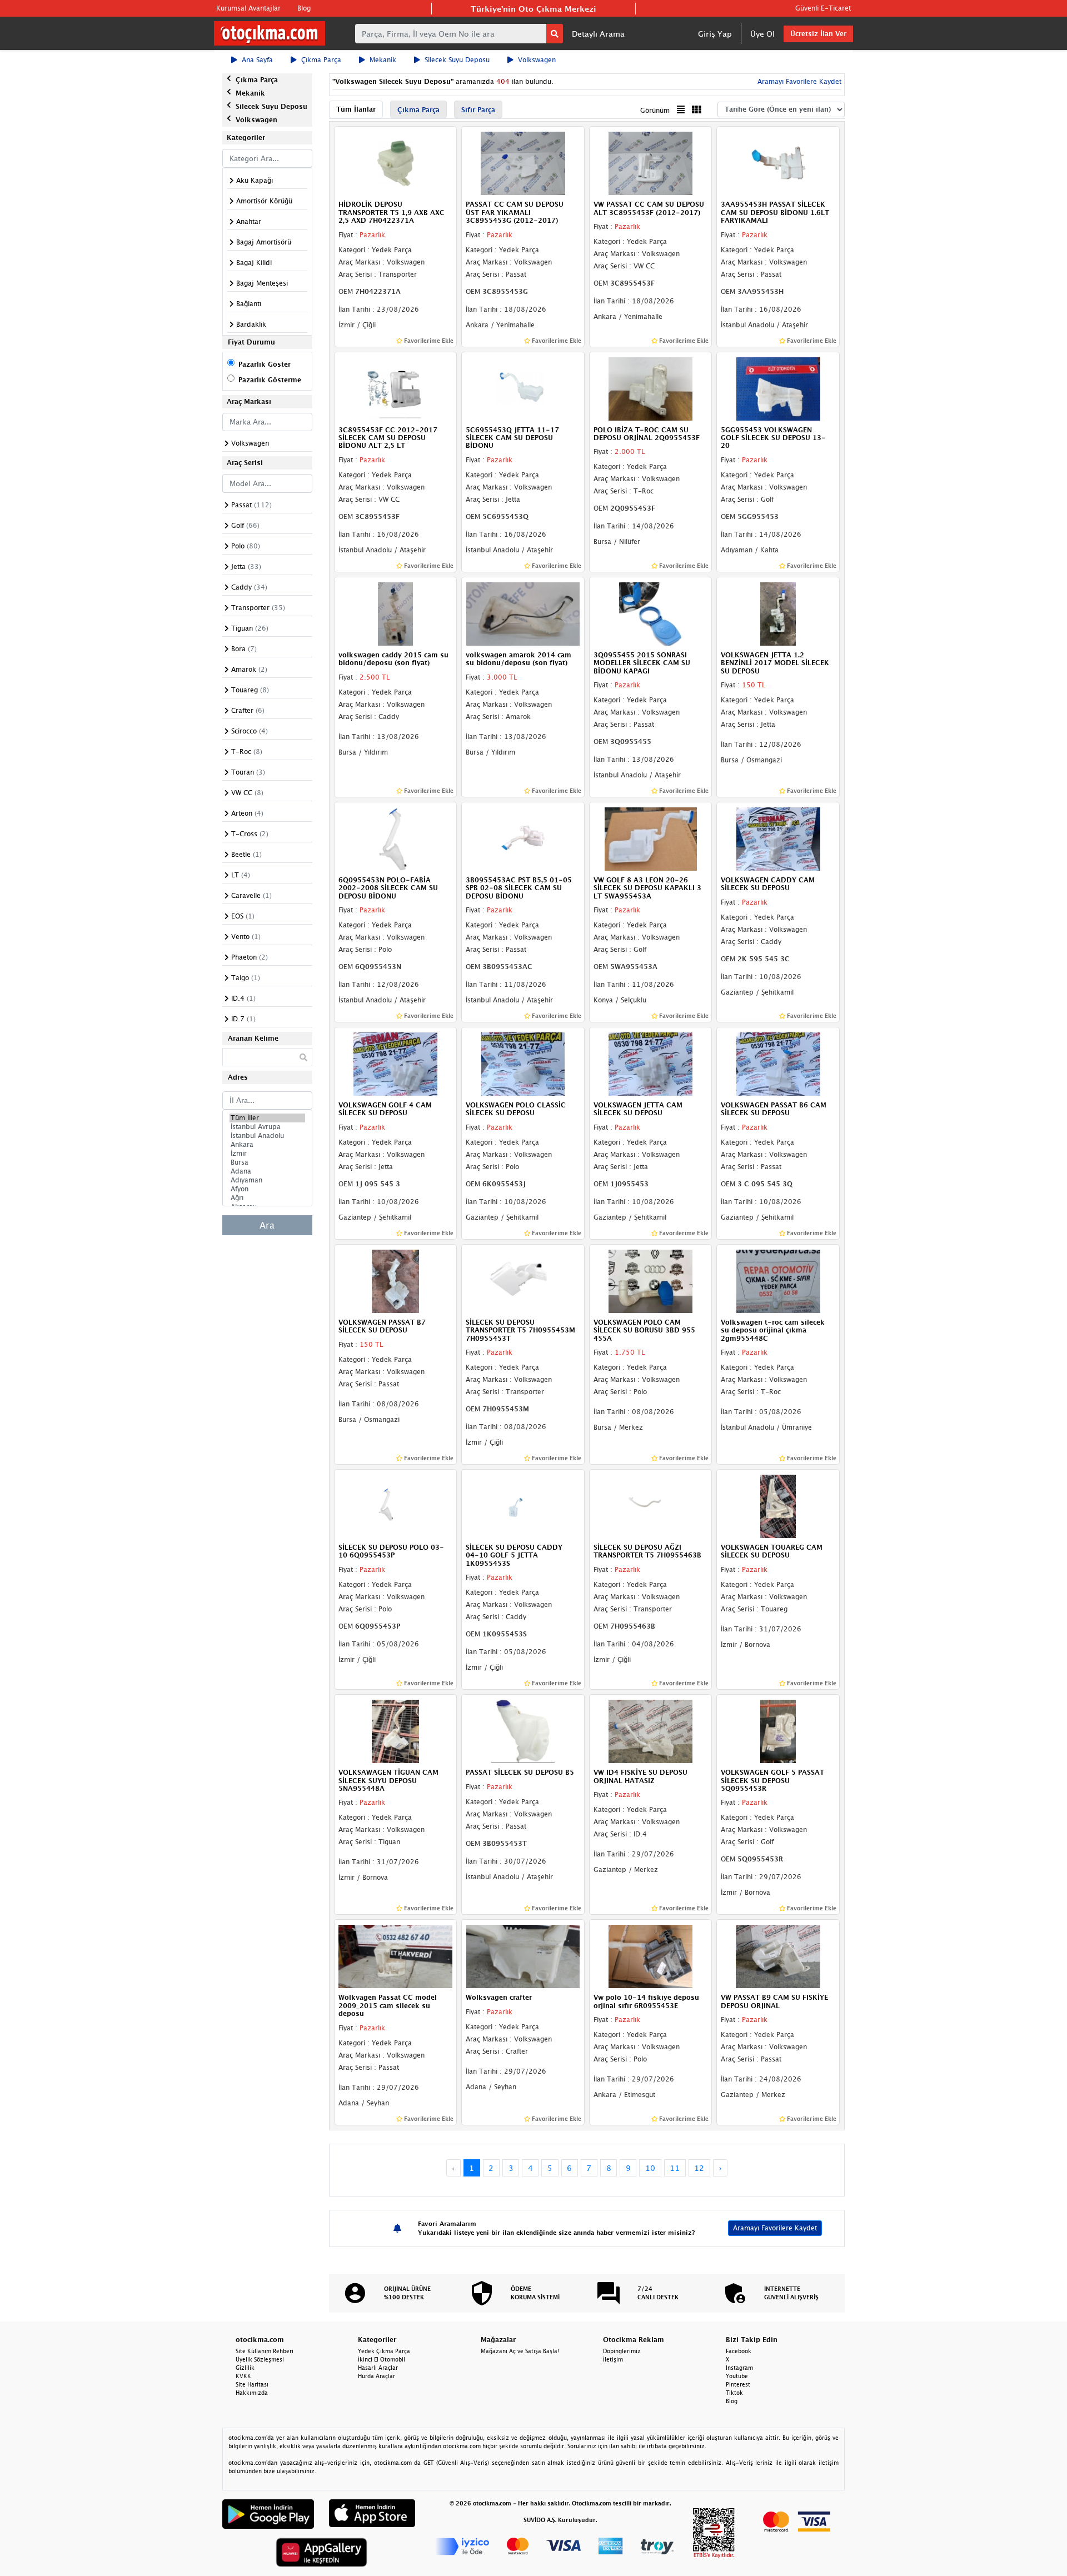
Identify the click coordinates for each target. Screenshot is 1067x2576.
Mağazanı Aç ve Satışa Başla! (520, 2351)
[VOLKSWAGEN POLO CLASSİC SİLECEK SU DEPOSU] (523, 1063)
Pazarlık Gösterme (270, 380)
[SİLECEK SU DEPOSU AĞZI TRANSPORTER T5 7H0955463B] (651, 1505)
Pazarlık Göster (265, 364)
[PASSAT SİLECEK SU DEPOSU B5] (523, 1730)
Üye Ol (762, 34)
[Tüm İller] (267, 1118)
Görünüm (655, 110)
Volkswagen (537, 60)
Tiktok (734, 2393)
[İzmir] (267, 1154)
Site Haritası (252, 2384)
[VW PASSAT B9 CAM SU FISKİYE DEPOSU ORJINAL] (778, 1956)
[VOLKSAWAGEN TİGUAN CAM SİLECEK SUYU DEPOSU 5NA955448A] (396, 1730)
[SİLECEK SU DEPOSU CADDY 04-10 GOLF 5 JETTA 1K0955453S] (523, 1505)
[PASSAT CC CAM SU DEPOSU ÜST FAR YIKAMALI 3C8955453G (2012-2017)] (523, 163)
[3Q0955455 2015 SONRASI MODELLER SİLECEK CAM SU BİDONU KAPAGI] (651, 613)
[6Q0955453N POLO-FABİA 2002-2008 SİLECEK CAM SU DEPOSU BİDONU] (396, 838)
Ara (267, 1225)
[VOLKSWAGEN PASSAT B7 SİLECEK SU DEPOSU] (396, 1280)
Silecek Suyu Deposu (457, 60)
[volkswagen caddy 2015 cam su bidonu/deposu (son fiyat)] (396, 613)
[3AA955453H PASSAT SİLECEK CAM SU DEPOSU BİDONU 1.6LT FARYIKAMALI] (778, 163)
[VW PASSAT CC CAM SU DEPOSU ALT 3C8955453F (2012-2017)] (651, 163)
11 (675, 2168)
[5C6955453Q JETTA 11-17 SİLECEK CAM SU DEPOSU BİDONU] (523, 388)
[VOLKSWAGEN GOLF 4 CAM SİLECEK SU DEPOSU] (396, 1063)
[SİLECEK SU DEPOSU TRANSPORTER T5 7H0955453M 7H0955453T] (523, 1280)
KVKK (243, 2376)
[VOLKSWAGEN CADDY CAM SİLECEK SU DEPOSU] (778, 838)
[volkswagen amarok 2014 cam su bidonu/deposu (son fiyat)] (523, 613)
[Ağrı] (267, 1198)
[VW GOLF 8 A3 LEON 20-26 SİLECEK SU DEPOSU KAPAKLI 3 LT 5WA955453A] (651, 838)
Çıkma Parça (321, 60)
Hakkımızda (252, 2393)
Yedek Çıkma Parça (384, 2351)
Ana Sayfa (257, 60)
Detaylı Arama (598, 34)
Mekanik (383, 60)
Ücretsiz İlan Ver (818, 34)
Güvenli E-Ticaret (823, 8)
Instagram (739, 2368)
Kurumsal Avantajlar (248, 8)
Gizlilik (245, 2368)
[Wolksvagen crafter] (523, 1956)
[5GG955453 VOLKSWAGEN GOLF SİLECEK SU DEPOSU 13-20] (778, 388)
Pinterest (738, 2384)
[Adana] (267, 1171)
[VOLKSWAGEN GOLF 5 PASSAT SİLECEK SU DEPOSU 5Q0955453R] (778, 1730)
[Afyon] (267, 1189)
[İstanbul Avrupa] (267, 1127)
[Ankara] (267, 1145)
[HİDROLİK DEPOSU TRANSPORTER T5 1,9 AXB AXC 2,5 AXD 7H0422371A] (396, 163)
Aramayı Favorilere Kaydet (775, 2228)
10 (650, 2168)
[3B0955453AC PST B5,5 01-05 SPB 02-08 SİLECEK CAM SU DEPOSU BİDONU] (523, 838)
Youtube (737, 2376)
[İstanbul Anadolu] (267, 1136)
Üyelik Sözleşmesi (260, 2359)
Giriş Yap (715, 34)
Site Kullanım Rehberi (265, 2351)
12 (699, 2168)
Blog (304, 8)
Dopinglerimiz (622, 2351)
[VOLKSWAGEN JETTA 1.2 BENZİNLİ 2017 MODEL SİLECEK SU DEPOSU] (778, 613)
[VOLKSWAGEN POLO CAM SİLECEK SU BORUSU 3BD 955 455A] (651, 1280)
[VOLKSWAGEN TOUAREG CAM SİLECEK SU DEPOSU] (778, 1505)
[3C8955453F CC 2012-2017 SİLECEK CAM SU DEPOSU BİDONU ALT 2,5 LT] (396, 388)
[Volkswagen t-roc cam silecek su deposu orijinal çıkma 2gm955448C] (778, 1280)
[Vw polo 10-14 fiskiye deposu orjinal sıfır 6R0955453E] (651, 1956)
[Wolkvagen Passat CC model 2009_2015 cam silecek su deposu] (396, 1956)
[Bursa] (267, 1162)
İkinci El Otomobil (382, 2359)
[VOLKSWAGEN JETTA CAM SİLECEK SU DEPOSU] (651, 1063)
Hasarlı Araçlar (378, 2368)
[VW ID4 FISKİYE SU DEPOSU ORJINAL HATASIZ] (651, 1730)
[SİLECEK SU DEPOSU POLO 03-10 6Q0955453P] (396, 1505)
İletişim (613, 2359)
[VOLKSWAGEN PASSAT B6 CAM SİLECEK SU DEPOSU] (778, 1063)
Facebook (739, 2351)
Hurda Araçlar (377, 2376)
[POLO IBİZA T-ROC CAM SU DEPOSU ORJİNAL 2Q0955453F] (651, 388)
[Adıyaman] (267, 1180)
